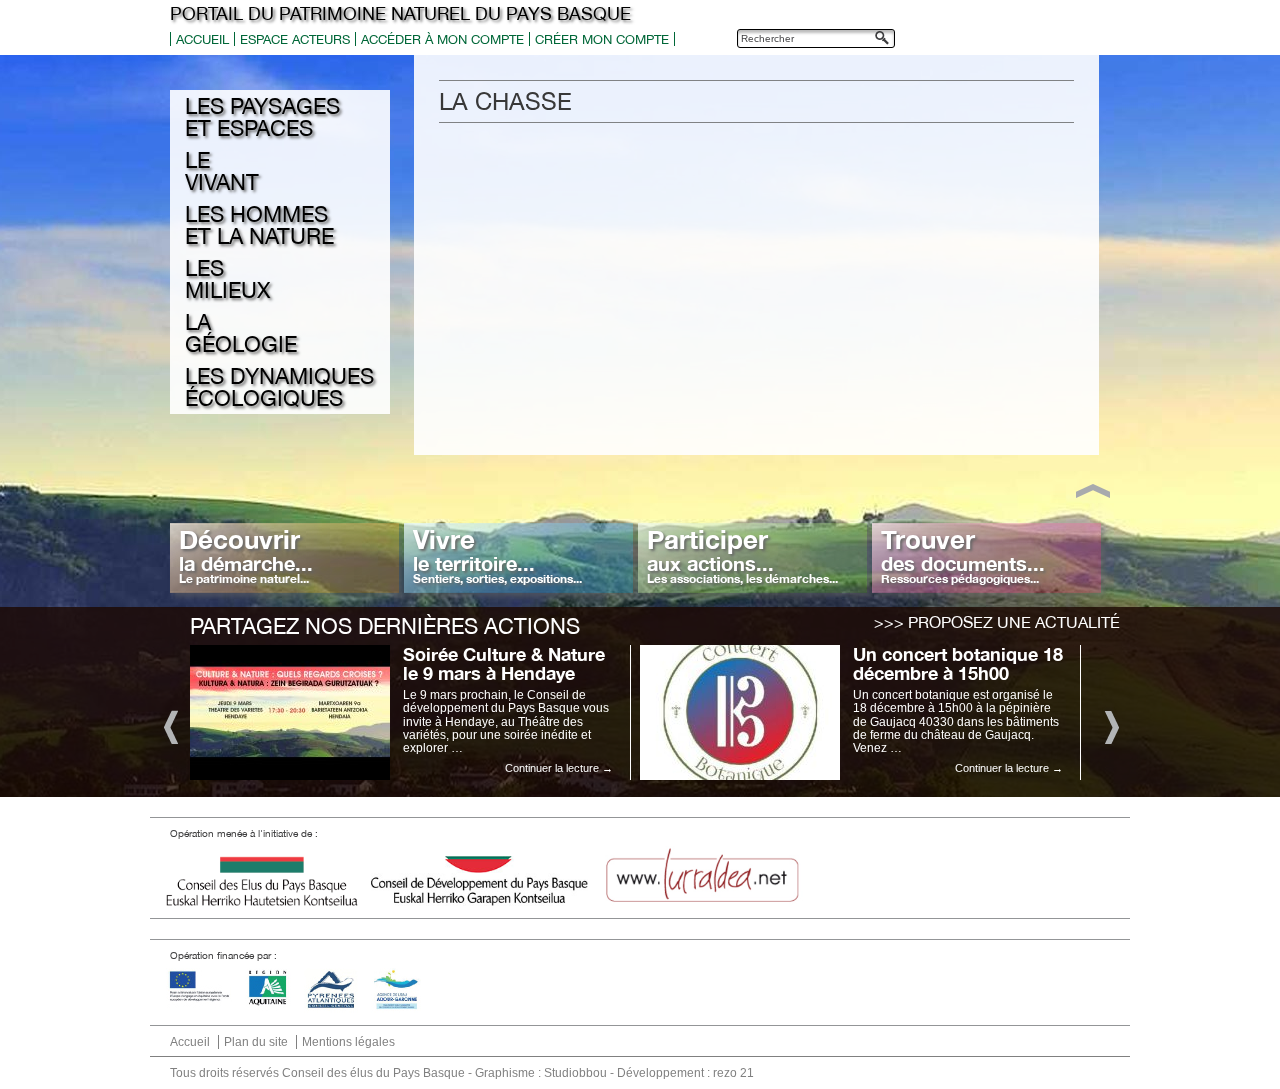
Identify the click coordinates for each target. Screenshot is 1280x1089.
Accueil (202, 39)
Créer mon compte (602, 39)
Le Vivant (222, 171)
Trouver (963, 555)
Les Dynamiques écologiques (279, 387)
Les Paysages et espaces (262, 117)
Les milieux (227, 279)
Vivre (497, 555)
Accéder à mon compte (442, 39)
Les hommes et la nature (259, 225)
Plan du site (256, 1042)
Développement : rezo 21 (685, 1073)
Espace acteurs (295, 39)
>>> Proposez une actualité (997, 622)
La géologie (241, 333)
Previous (169, 725)
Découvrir (246, 555)
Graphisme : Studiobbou (541, 1073)
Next (1111, 725)
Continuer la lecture (559, 768)
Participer (742, 555)
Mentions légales (348, 1042)
